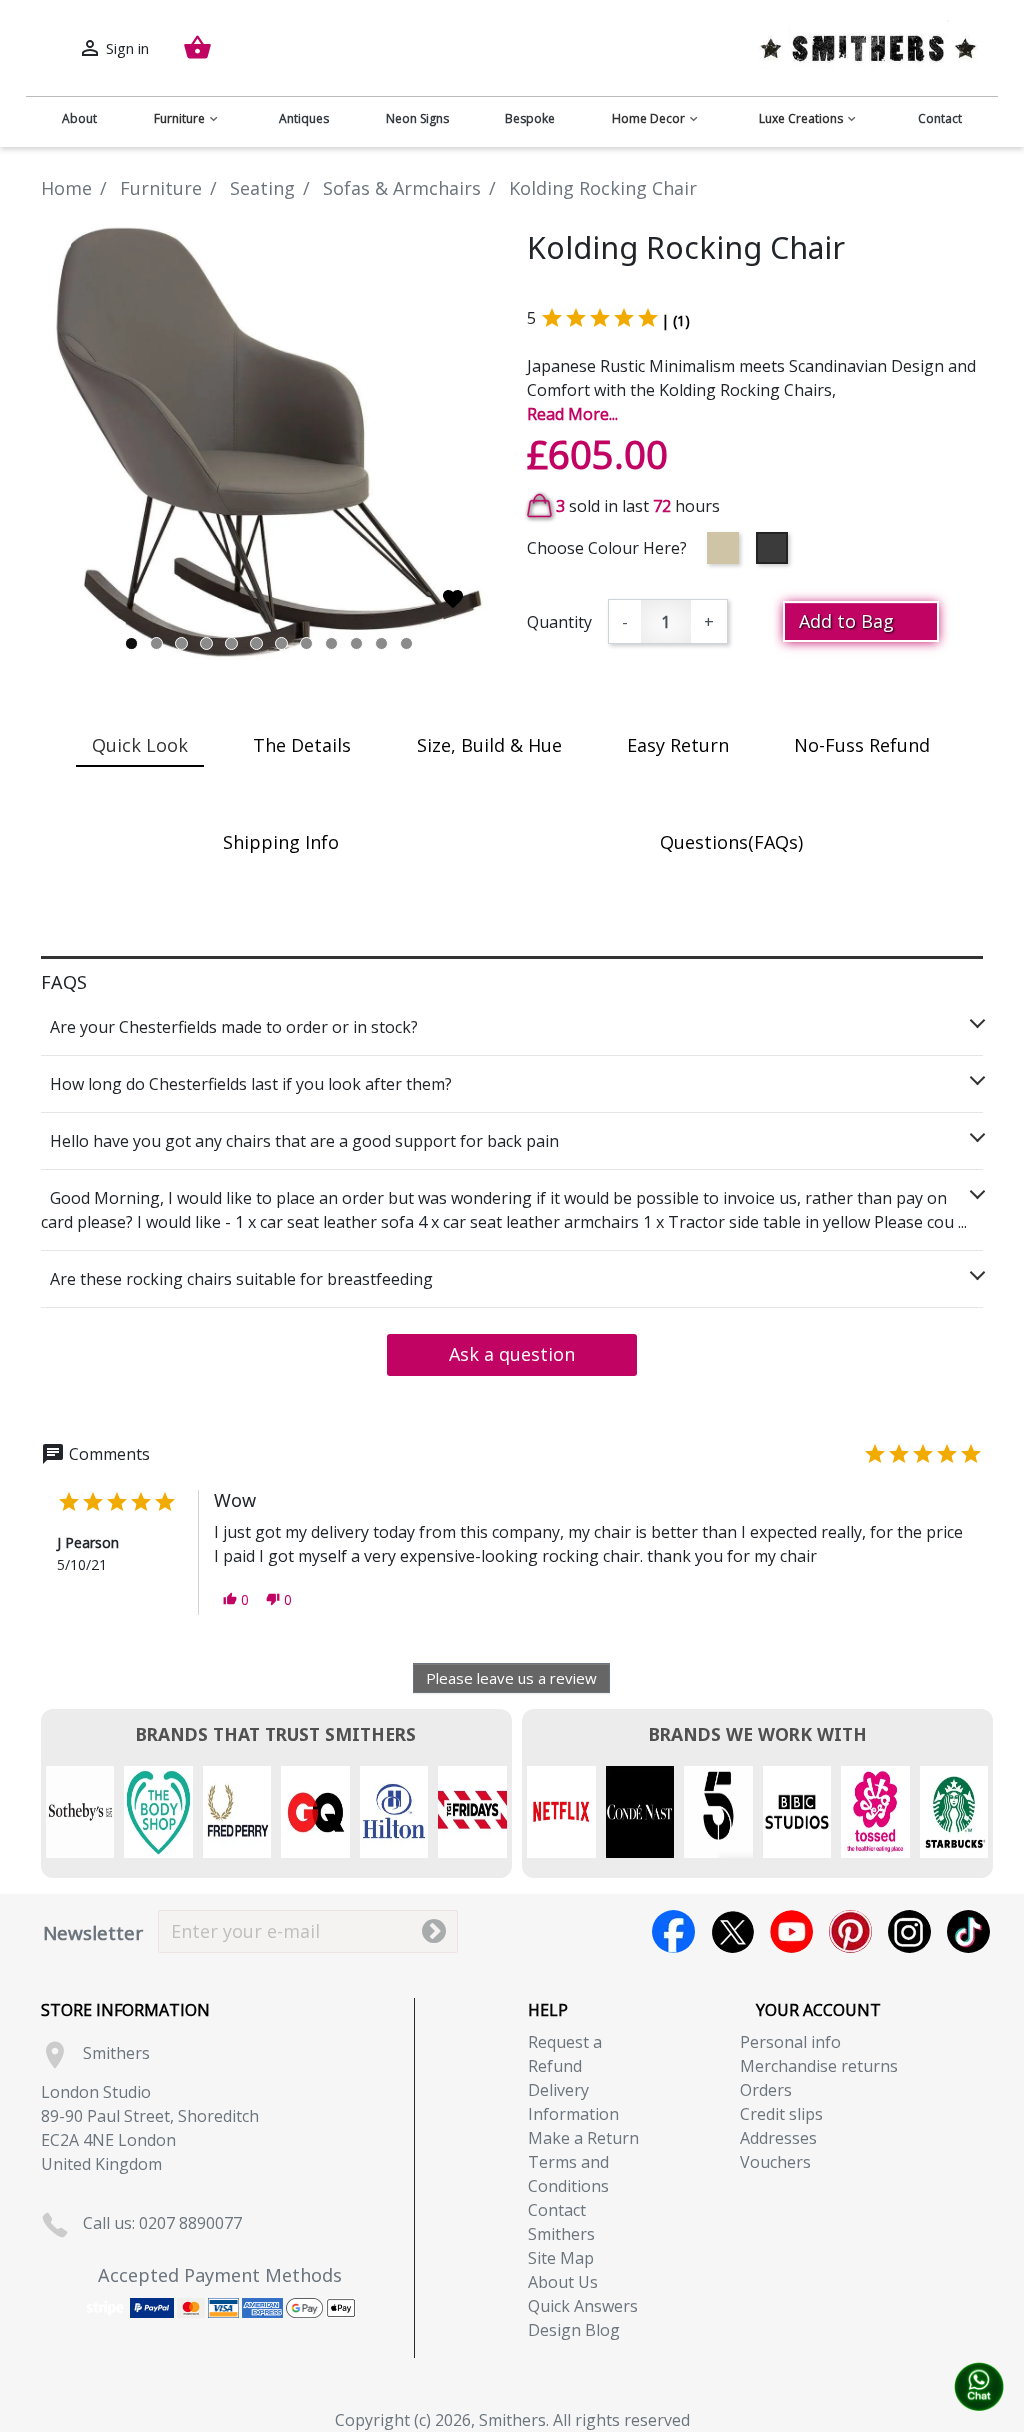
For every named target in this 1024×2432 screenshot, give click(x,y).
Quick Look (140, 745)
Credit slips (781, 2114)
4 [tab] (206, 643)
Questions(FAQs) (731, 842)
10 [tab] (356, 643)
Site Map (561, 2258)
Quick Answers (583, 2306)
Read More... (572, 414)
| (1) (675, 320)
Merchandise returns (819, 2066)
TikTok (968, 1931)
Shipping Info (281, 842)
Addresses (778, 2138)
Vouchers (775, 2162)
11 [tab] (381, 643)
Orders (766, 2090)
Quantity (559, 622)
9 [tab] (331, 643)
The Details (302, 745)
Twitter (732, 1931)
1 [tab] (131, 643)
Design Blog (574, 2330)
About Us (563, 2282)
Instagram (909, 1931)
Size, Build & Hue (489, 745)
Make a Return (583, 2138)
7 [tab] (281, 643)
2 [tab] (156, 643)
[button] (236, 1599)
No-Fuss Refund (862, 745)
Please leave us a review (511, 1678)
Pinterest (850, 1931)
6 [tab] (256, 643)
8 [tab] (306, 643)
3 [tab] (181, 643)
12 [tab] (406, 643)
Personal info (790, 2042)
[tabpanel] (269, 442)
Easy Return (678, 745)
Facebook (673, 1931)
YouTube (791, 1931)
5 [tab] (231, 643)
